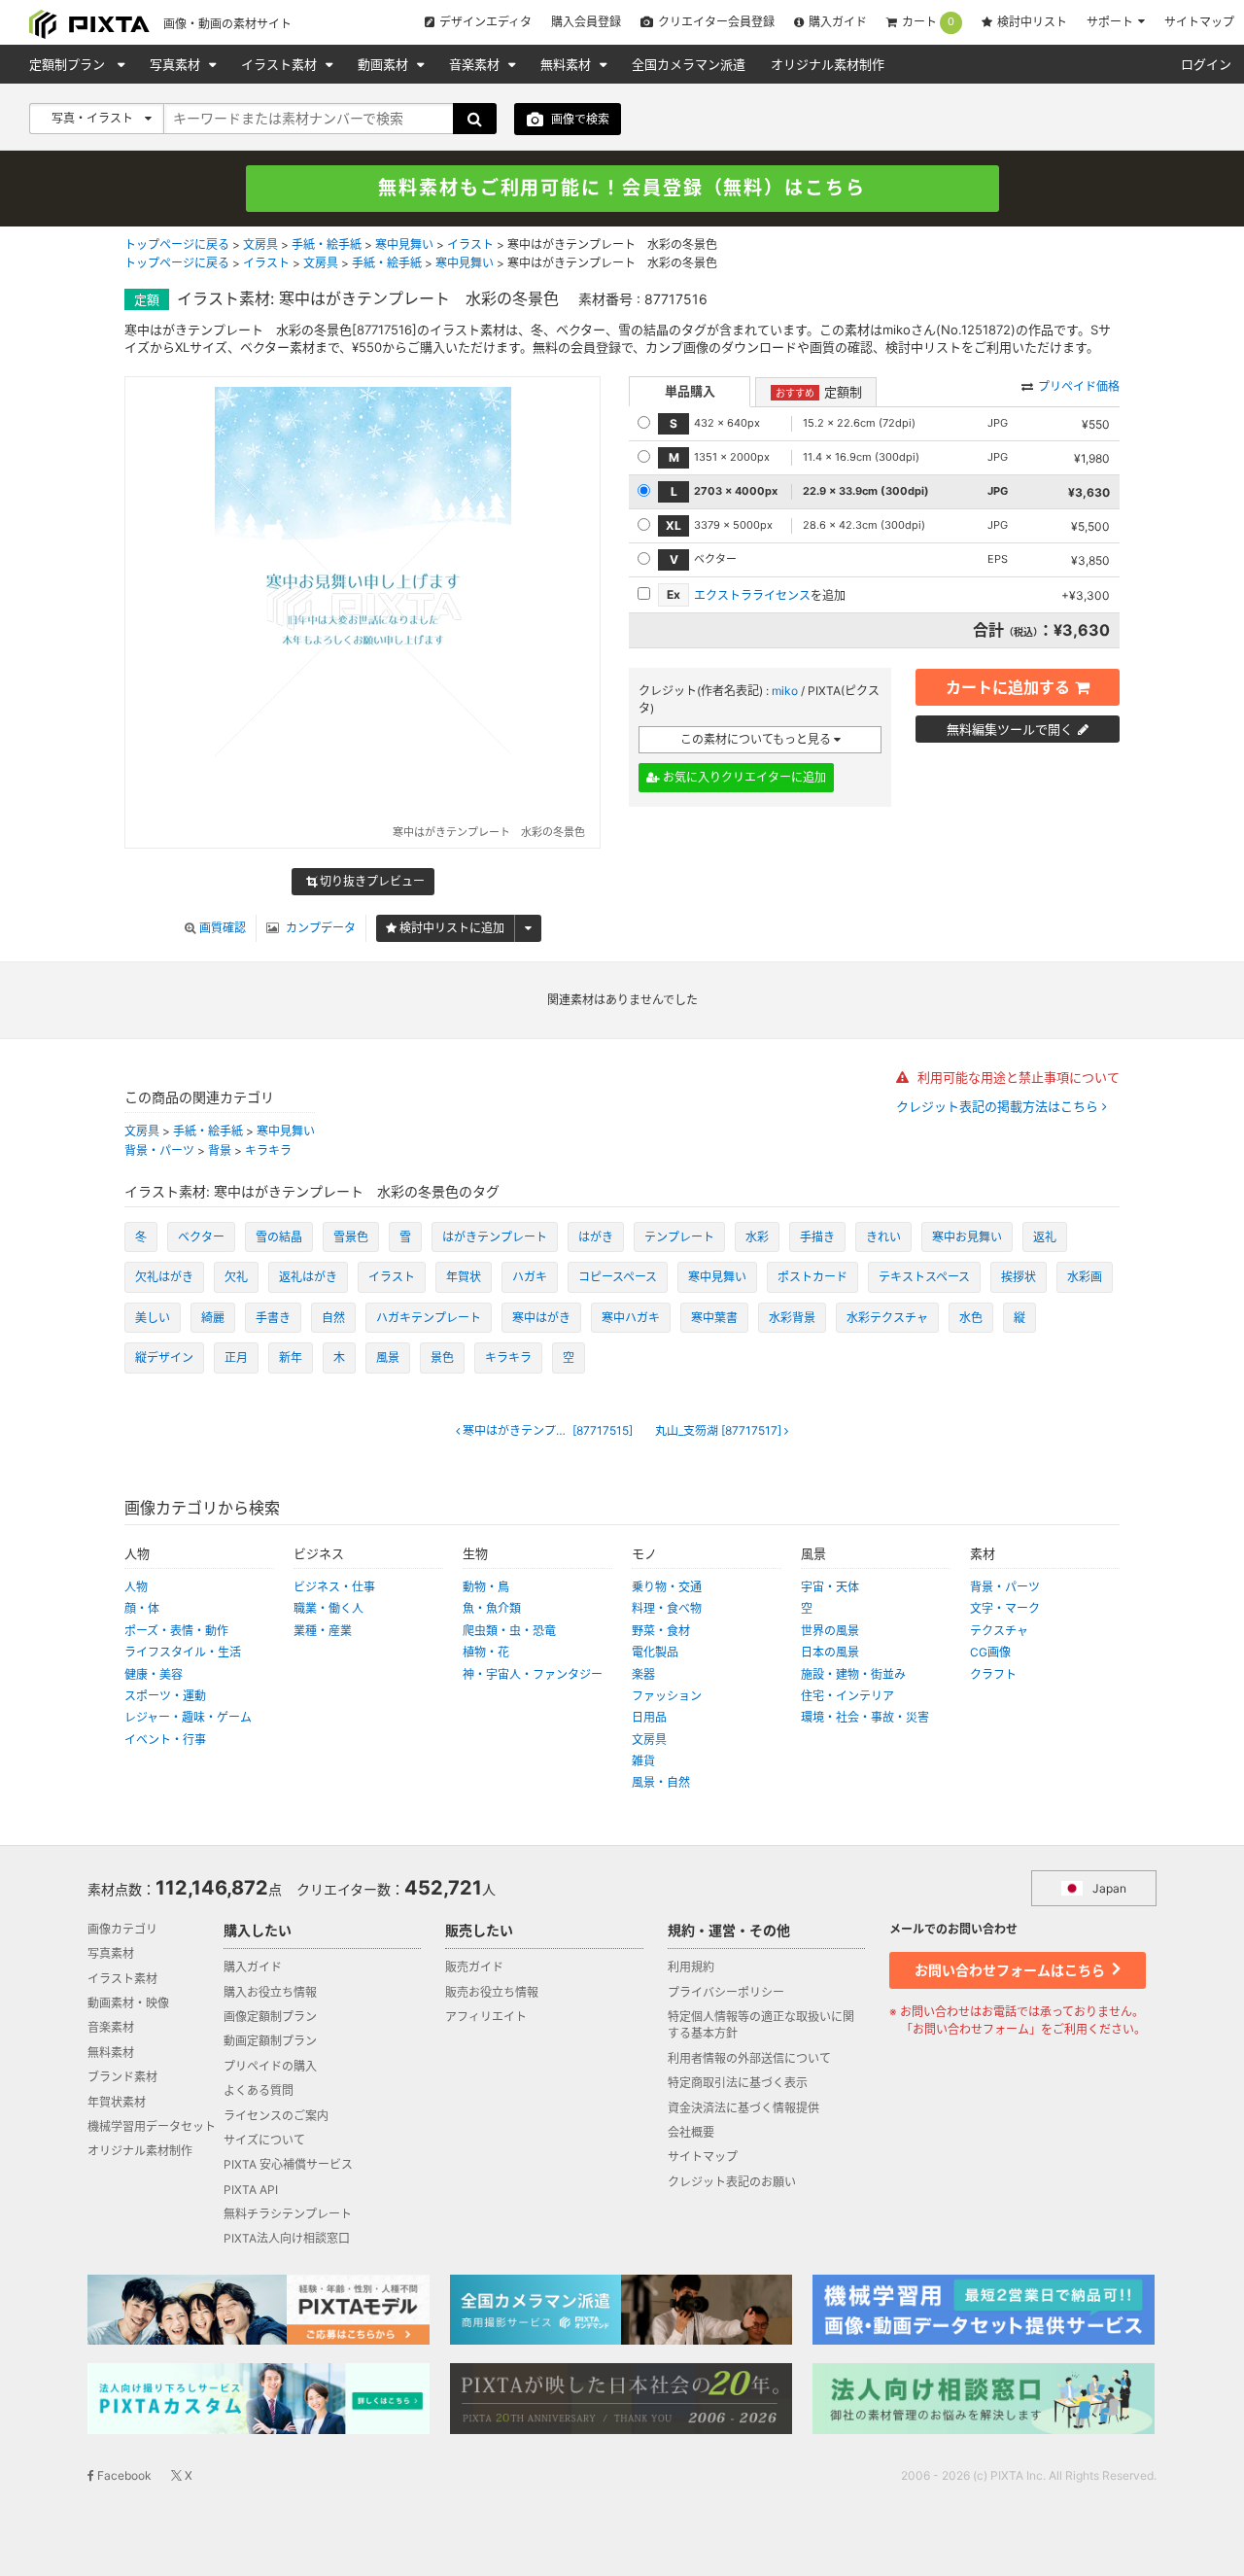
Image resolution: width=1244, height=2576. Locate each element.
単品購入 (690, 391)
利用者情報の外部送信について (749, 2058)
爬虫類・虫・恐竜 (509, 1631)
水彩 (757, 1237)
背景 (220, 1150)
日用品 (649, 1717)
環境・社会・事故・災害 (865, 1717)
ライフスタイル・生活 (183, 1652)
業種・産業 (323, 1631)
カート (928, 22)
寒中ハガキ (631, 1318)
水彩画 (1085, 1277)
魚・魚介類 (492, 1608)
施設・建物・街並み (853, 1674)
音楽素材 (476, 64)
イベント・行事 (165, 1740)
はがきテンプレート (495, 1237)
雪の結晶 (279, 1237)
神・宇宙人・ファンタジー (533, 1674)
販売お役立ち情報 (492, 1992)
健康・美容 (154, 1674)
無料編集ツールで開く (1010, 729)
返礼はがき (308, 1277)
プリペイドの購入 (270, 2066)
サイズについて (264, 2140)
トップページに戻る (177, 244)
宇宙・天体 (830, 1587)
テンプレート (679, 1237)
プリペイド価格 (1079, 386)
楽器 (643, 1674)
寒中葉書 (714, 1318)
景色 (442, 1358)
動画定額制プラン (270, 2041)
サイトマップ (1199, 22)
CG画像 (990, 1652)
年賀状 (464, 1277)
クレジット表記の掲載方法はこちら (999, 1107)
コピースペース (618, 1277)
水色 (971, 1318)
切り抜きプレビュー (371, 881)
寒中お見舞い (967, 1237)
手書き (273, 1318)
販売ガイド (474, 1967)
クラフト (993, 1674)
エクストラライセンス (752, 595)
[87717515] (553, 1431)
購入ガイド (838, 22)
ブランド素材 (122, 2077)
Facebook (123, 2475)
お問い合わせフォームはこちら (1011, 1970)
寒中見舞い (404, 244)
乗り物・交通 (667, 1587)
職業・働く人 (328, 1608)
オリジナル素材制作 (828, 64)
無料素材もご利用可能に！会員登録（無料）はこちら (622, 188)
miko (785, 691)
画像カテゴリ (122, 1929)
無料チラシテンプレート (288, 2214)
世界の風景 (830, 1631)
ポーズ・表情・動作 (176, 1631)
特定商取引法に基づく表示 (738, 2083)
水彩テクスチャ (887, 1318)
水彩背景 (792, 1318)
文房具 (260, 244)
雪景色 (351, 1237)
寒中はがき (541, 1318)
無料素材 (568, 64)
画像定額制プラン (270, 2017)
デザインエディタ (485, 22)
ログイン (1206, 64)
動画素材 (385, 64)
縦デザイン (164, 1358)
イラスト (470, 244)
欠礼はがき (164, 1277)
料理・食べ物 (667, 1608)
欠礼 (236, 1277)
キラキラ (268, 1150)
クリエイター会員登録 (716, 22)
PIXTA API (251, 2190)
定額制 (819, 392)
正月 (236, 1358)
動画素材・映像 (128, 2003)
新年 (291, 1358)
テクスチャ (999, 1631)
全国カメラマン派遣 (689, 64)
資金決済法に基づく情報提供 (743, 2108)
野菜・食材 (661, 1631)
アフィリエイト (486, 2017)
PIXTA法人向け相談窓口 (287, 2238)
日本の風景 (830, 1652)
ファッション (667, 1696)
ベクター (201, 1237)
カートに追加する (1008, 687)
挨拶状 (1019, 1277)
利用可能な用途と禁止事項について (1017, 1077)
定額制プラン (69, 64)
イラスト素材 (281, 64)
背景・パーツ (159, 1150)
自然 (333, 1318)
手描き (817, 1237)
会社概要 (691, 2132)
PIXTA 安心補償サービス (288, 2164)
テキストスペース (924, 1277)
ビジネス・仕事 (334, 1587)
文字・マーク (1005, 1608)
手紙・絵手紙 (327, 244)
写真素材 (177, 64)
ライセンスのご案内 (276, 2116)
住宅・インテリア (847, 1696)
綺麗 (213, 1318)
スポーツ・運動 (165, 1696)
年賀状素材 (117, 2102)
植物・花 (486, 1652)
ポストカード (812, 1277)
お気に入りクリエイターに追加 (743, 777)
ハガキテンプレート (429, 1318)
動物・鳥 (486, 1587)
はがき (596, 1237)
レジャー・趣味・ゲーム (188, 1717)
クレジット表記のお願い (732, 2182)
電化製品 (655, 1652)
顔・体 (142, 1608)
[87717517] (720, 1431)
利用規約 (691, 1967)
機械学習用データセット (152, 2126)
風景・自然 (661, 1782)
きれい (883, 1237)
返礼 (1045, 1237)
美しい (153, 1318)
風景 (388, 1358)
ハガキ (530, 1277)
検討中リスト (1032, 22)
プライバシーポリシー (726, 1992)
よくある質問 (259, 2090)
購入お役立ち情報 (270, 1992)
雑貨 (643, 1761)
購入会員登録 (586, 22)
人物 (136, 1587)
